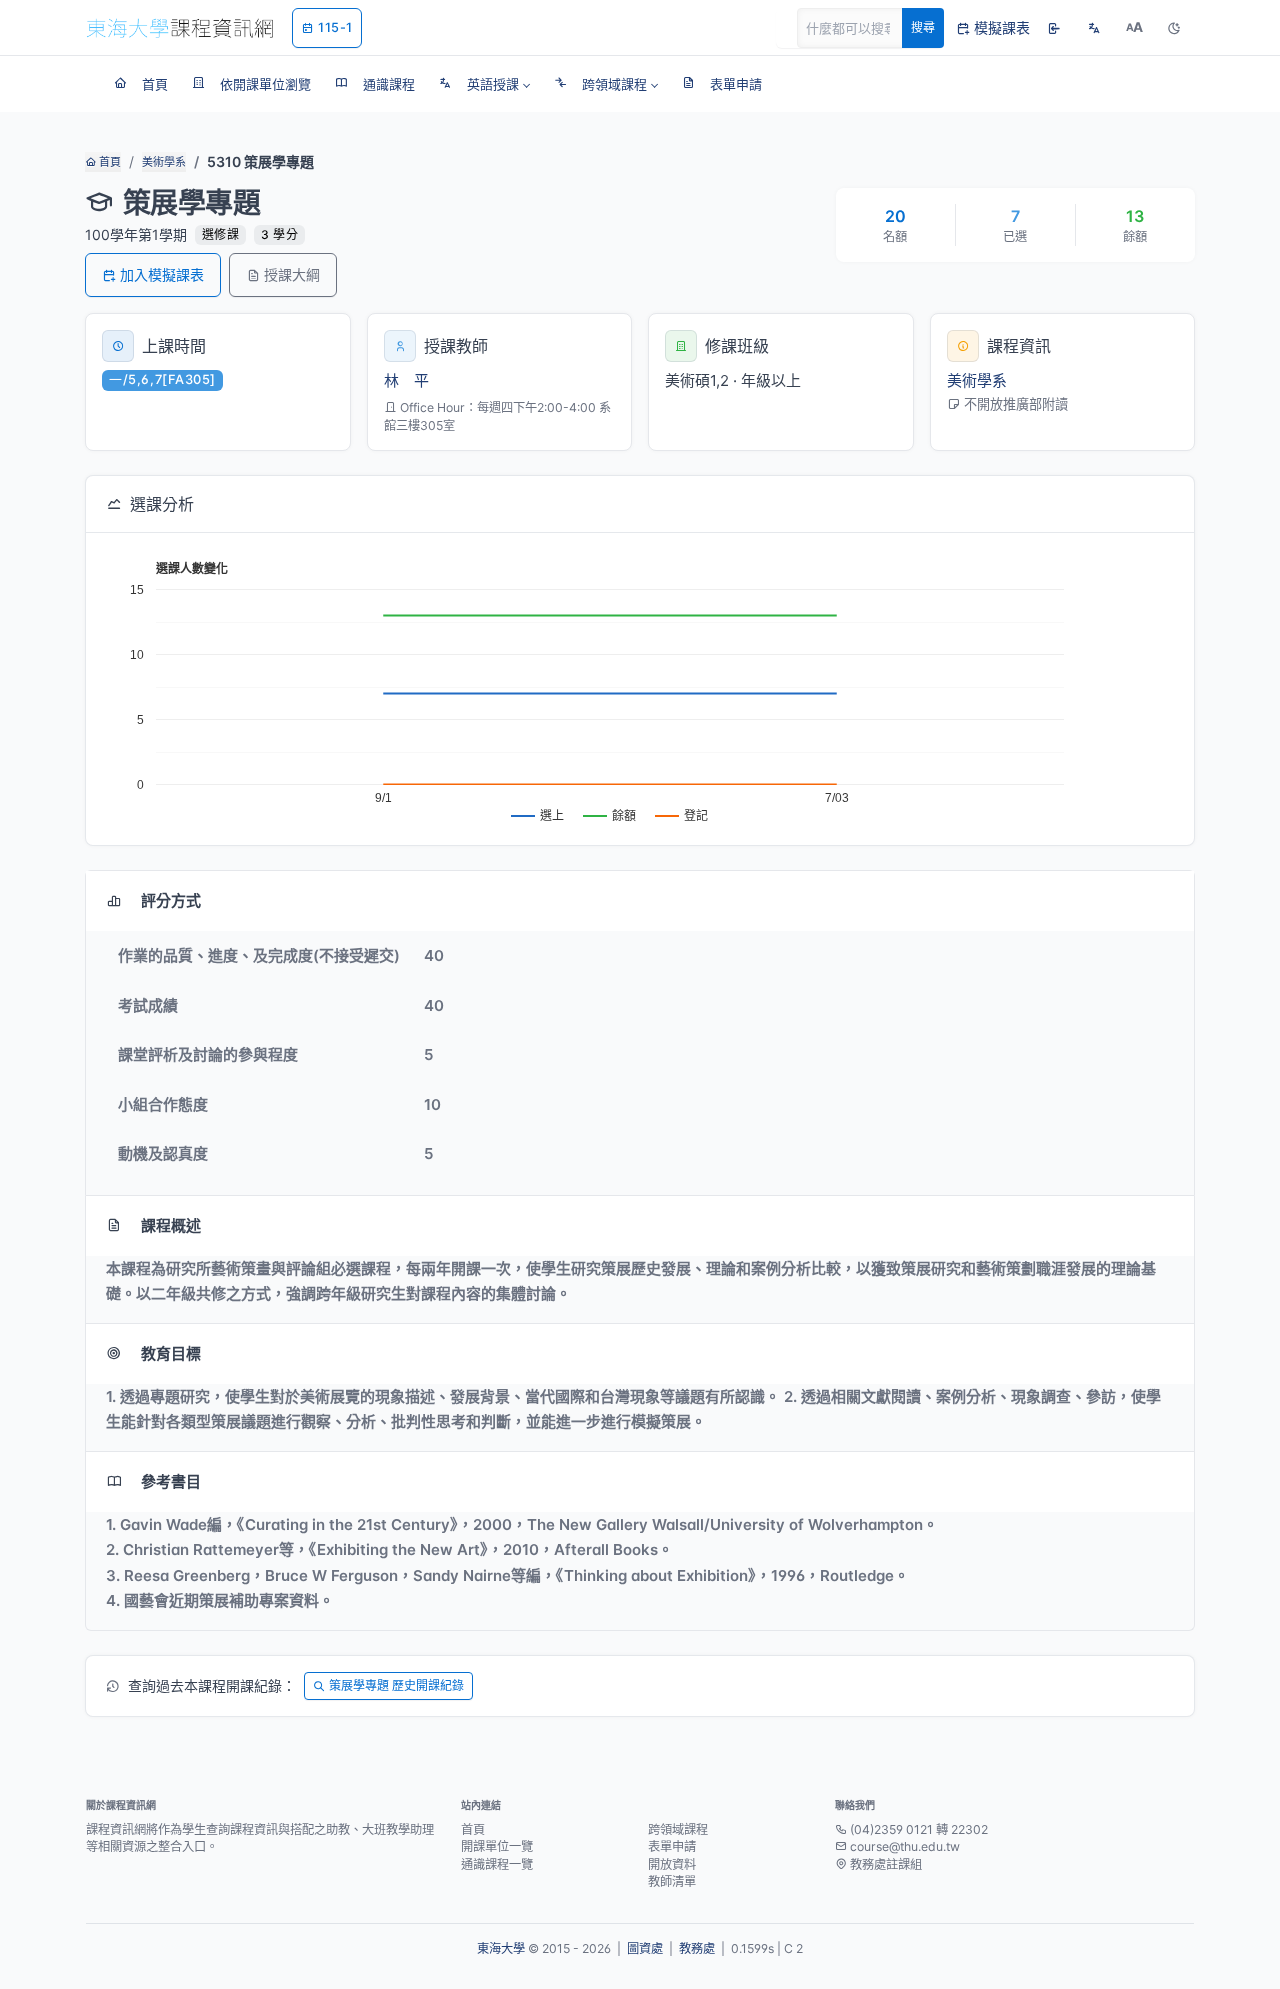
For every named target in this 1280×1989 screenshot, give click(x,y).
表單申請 (672, 1846)
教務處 (697, 1948)
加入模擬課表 (162, 274)
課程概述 (171, 1225)
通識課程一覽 (497, 1864)
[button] (484, 84)
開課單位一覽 (497, 1846)
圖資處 (645, 1948)
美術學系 (164, 162)
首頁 (108, 162)
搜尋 (923, 27)
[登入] (1054, 28)
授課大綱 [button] (292, 274)
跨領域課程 (678, 1829)
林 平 (406, 380)
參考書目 (171, 1481)
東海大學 (501, 1948)
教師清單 (672, 1881)
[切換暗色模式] (1174, 28)
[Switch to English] (1094, 28)
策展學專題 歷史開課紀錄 (396, 1685)
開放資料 (672, 1864)
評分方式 (171, 900)
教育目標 (171, 1353)
